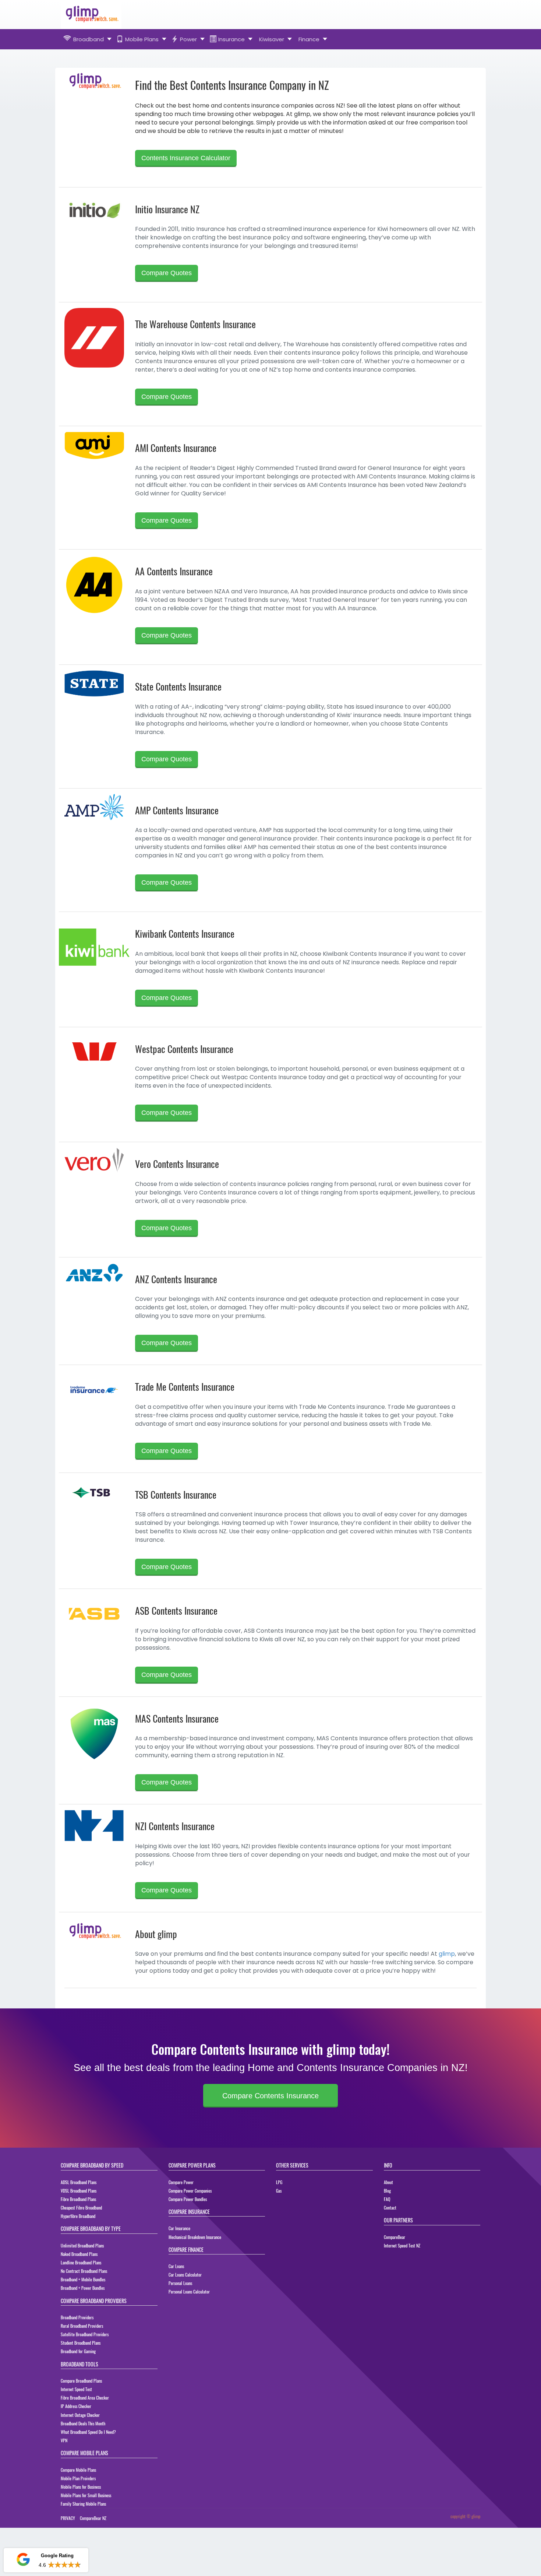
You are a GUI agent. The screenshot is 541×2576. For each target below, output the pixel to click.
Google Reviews (46, 2539)
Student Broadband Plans (81, 2343)
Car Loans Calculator (185, 2275)
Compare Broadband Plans (81, 2381)
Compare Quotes (167, 273)
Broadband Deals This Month (83, 2423)
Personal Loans (180, 2283)
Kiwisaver (272, 39)
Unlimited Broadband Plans (82, 2245)
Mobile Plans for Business (81, 2487)
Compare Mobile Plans (78, 2470)
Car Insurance (179, 2228)
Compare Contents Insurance (270, 2096)
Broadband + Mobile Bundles (83, 2279)
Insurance (231, 39)
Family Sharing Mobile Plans (83, 2504)
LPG (279, 2182)
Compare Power (181, 2182)
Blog (387, 2191)
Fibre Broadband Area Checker (85, 2398)
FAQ (387, 2199)
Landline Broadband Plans (81, 2262)
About (388, 2182)
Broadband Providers (77, 2317)
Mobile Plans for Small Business (86, 2495)
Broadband (89, 39)
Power (188, 39)
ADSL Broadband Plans (79, 2182)
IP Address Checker (76, 2406)
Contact (390, 2208)
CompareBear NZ (93, 2518)
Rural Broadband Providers (82, 2326)
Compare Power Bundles (188, 2199)
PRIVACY (68, 2518)
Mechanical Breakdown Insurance (195, 2237)
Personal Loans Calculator (189, 2291)
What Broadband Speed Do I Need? (88, 2432)
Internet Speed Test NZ (402, 2245)
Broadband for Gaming (78, 2351)
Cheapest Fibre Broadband (81, 2208)
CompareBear (395, 2237)
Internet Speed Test (76, 2389)
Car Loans (176, 2266)
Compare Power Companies (190, 2191)
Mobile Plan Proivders (78, 2478)
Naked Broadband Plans (79, 2254)
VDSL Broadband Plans (79, 2191)
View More (68, 2565)
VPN (64, 2440)
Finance (309, 39)
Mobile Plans (142, 39)
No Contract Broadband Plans (84, 2271)
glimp (447, 1954)
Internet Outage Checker (80, 2415)
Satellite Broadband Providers (85, 2334)
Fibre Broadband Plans (78, 2199)
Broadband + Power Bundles (83, 2288)
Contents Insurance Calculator (186, 158)
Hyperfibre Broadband (78, 2216)
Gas (279, 2191)
